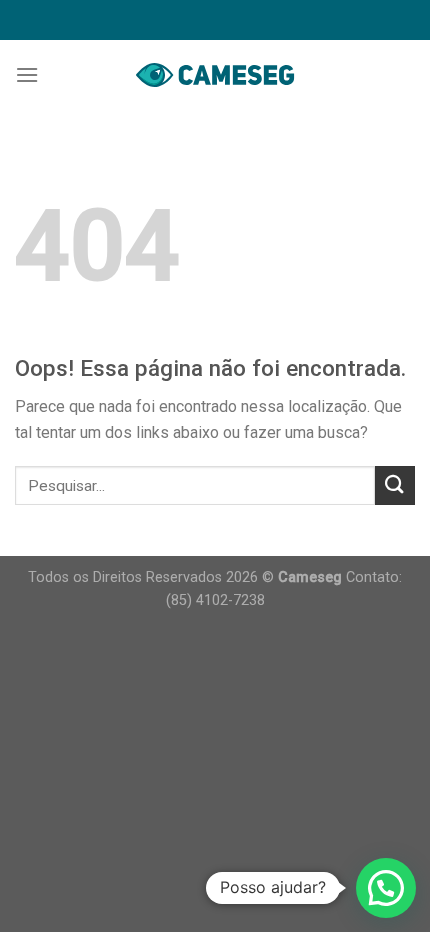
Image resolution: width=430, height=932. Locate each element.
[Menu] (27, 74)
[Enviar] (395, 485)
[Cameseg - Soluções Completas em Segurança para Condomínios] (215, 74)
